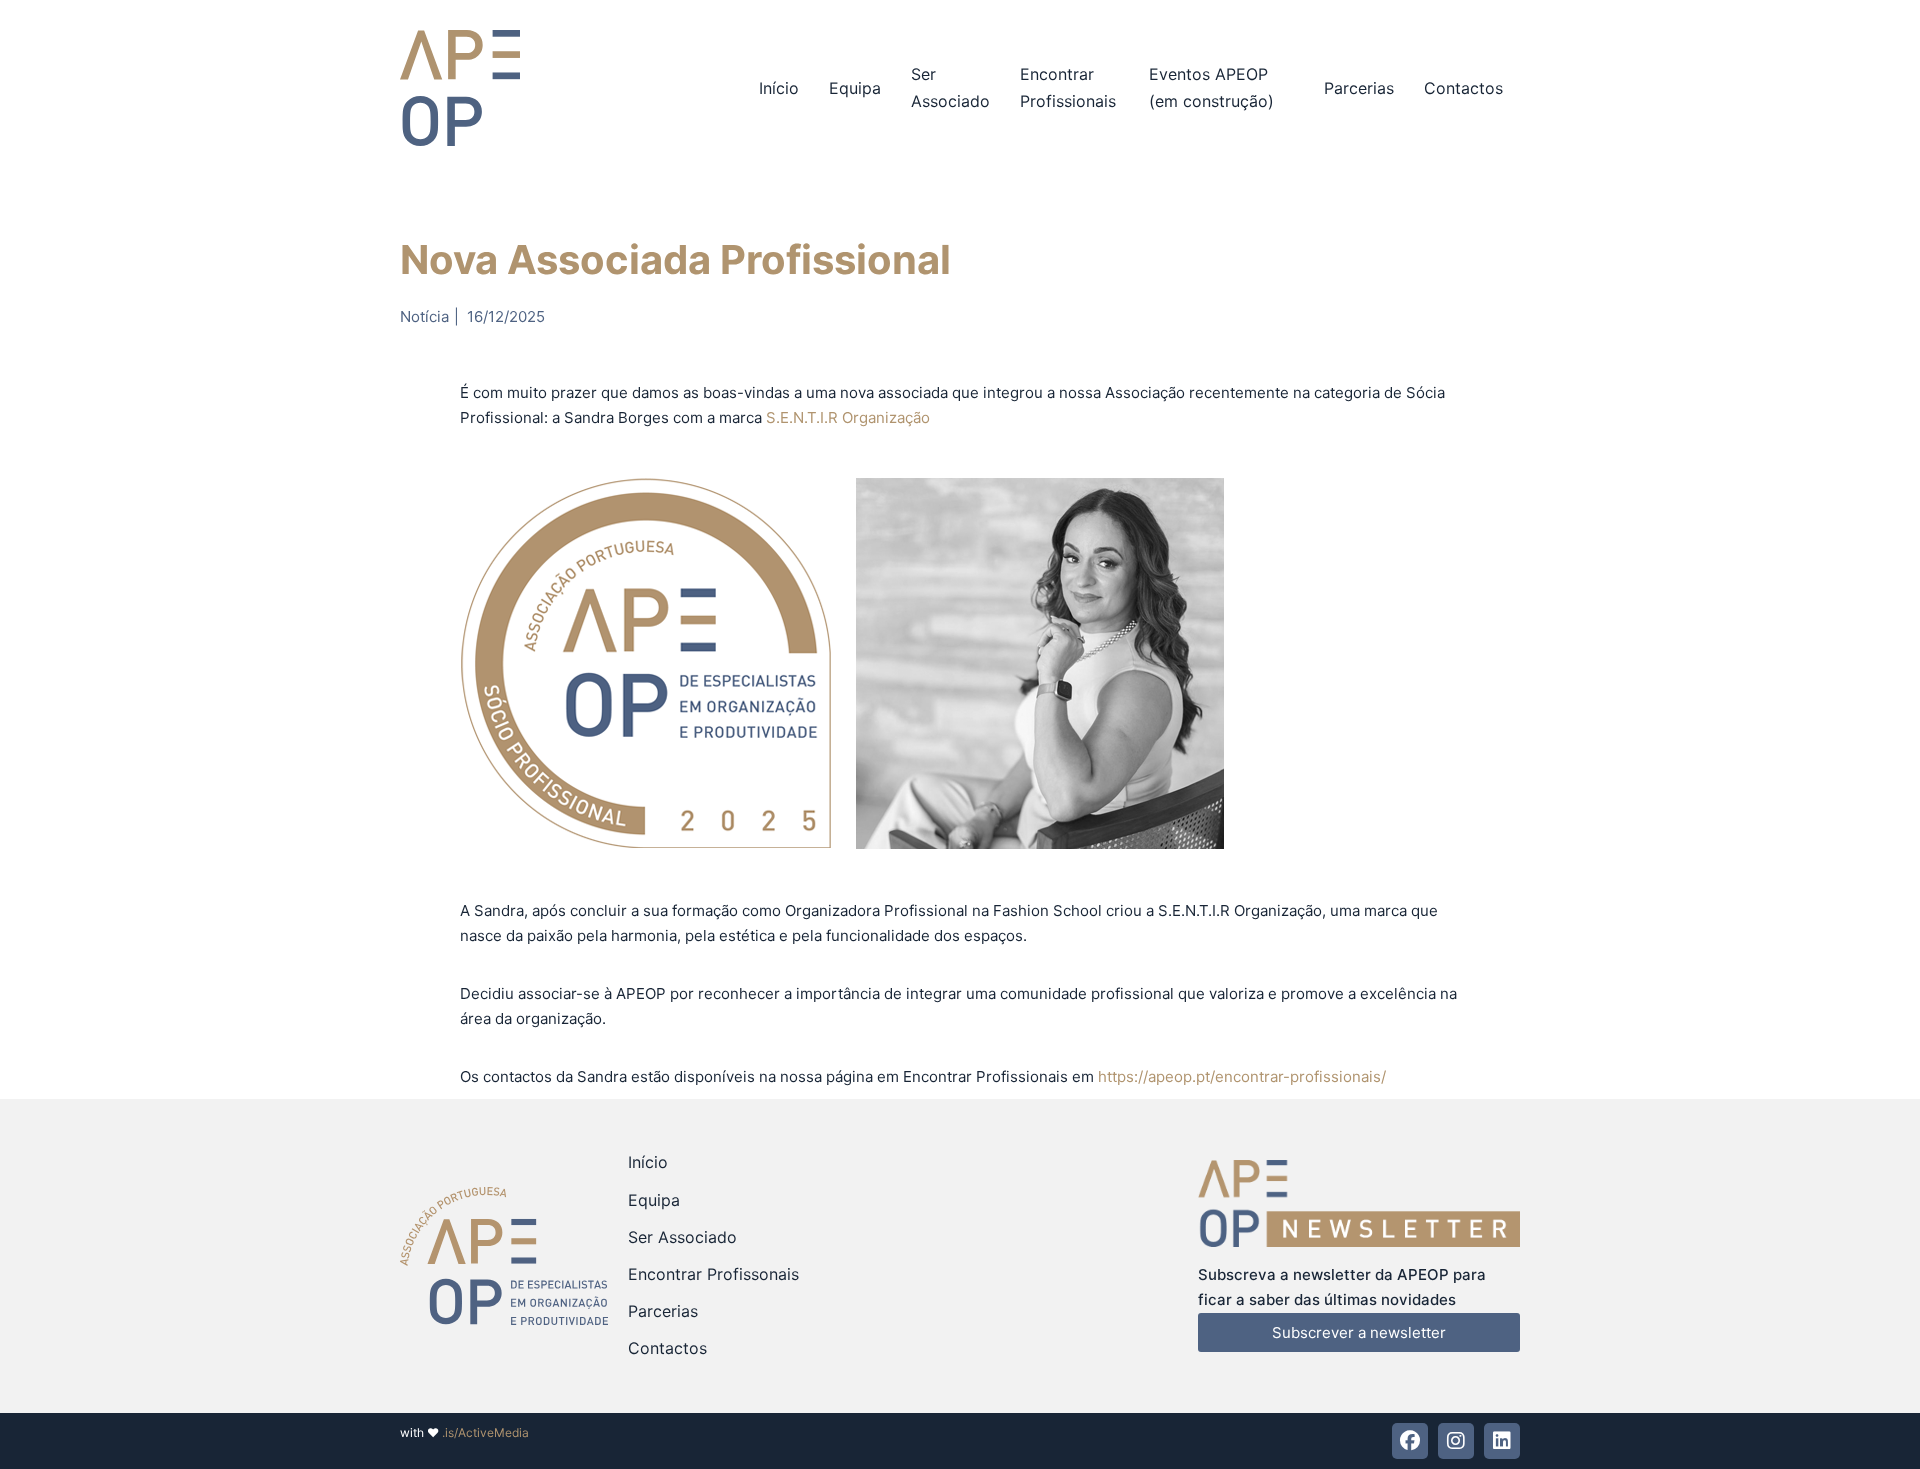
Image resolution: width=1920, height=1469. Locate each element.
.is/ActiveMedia (485, 1432)
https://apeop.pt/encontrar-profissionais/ (1242, 1076)
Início (779, 88)
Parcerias (1359, 88)
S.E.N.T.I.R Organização (848, 417)
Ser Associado (950, 87)
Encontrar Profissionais (1068, 87)
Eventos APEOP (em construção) (1211, 87)
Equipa (855, 88)
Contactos (1463, 88)
